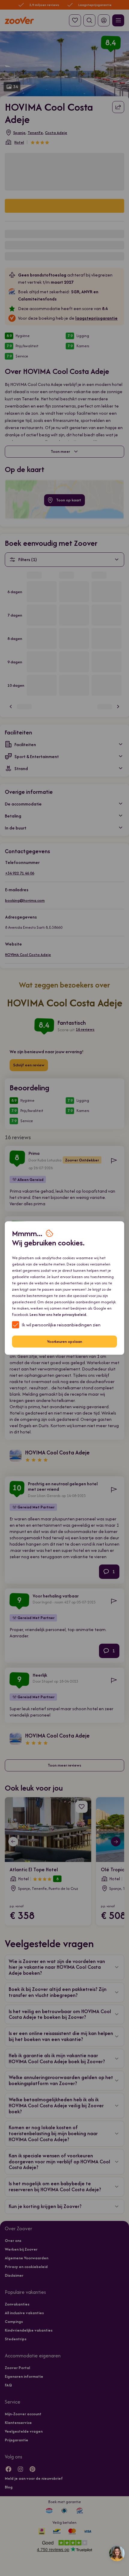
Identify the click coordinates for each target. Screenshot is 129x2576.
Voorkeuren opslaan (65, 1342)
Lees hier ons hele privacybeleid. (58, 1314)
